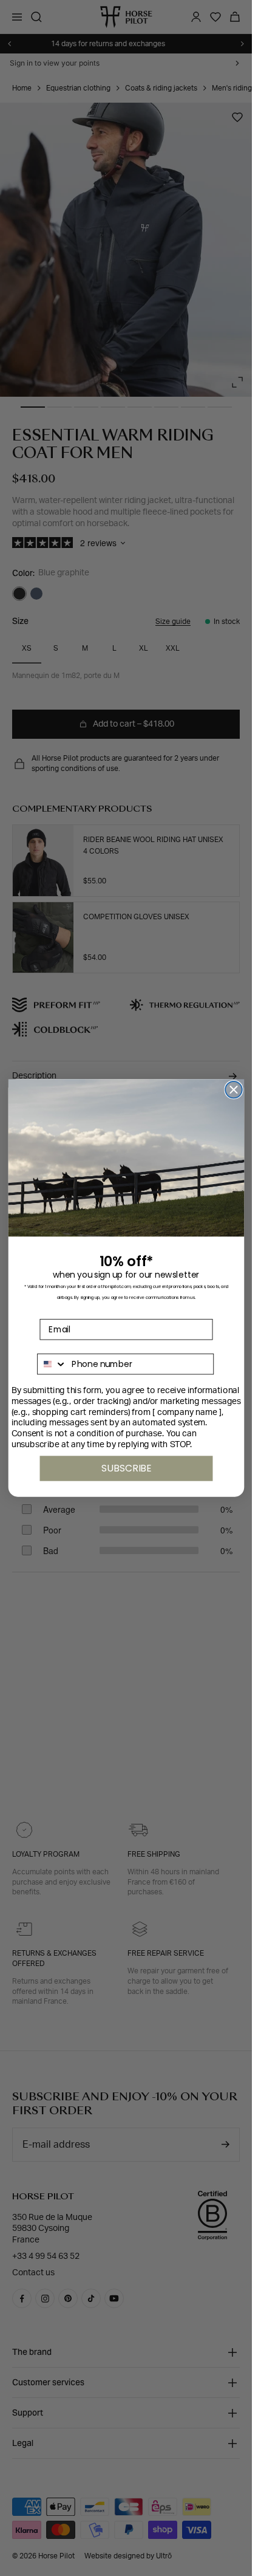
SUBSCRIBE (126, 1468)
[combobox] (52, 1364)
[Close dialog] (234, 1090)
